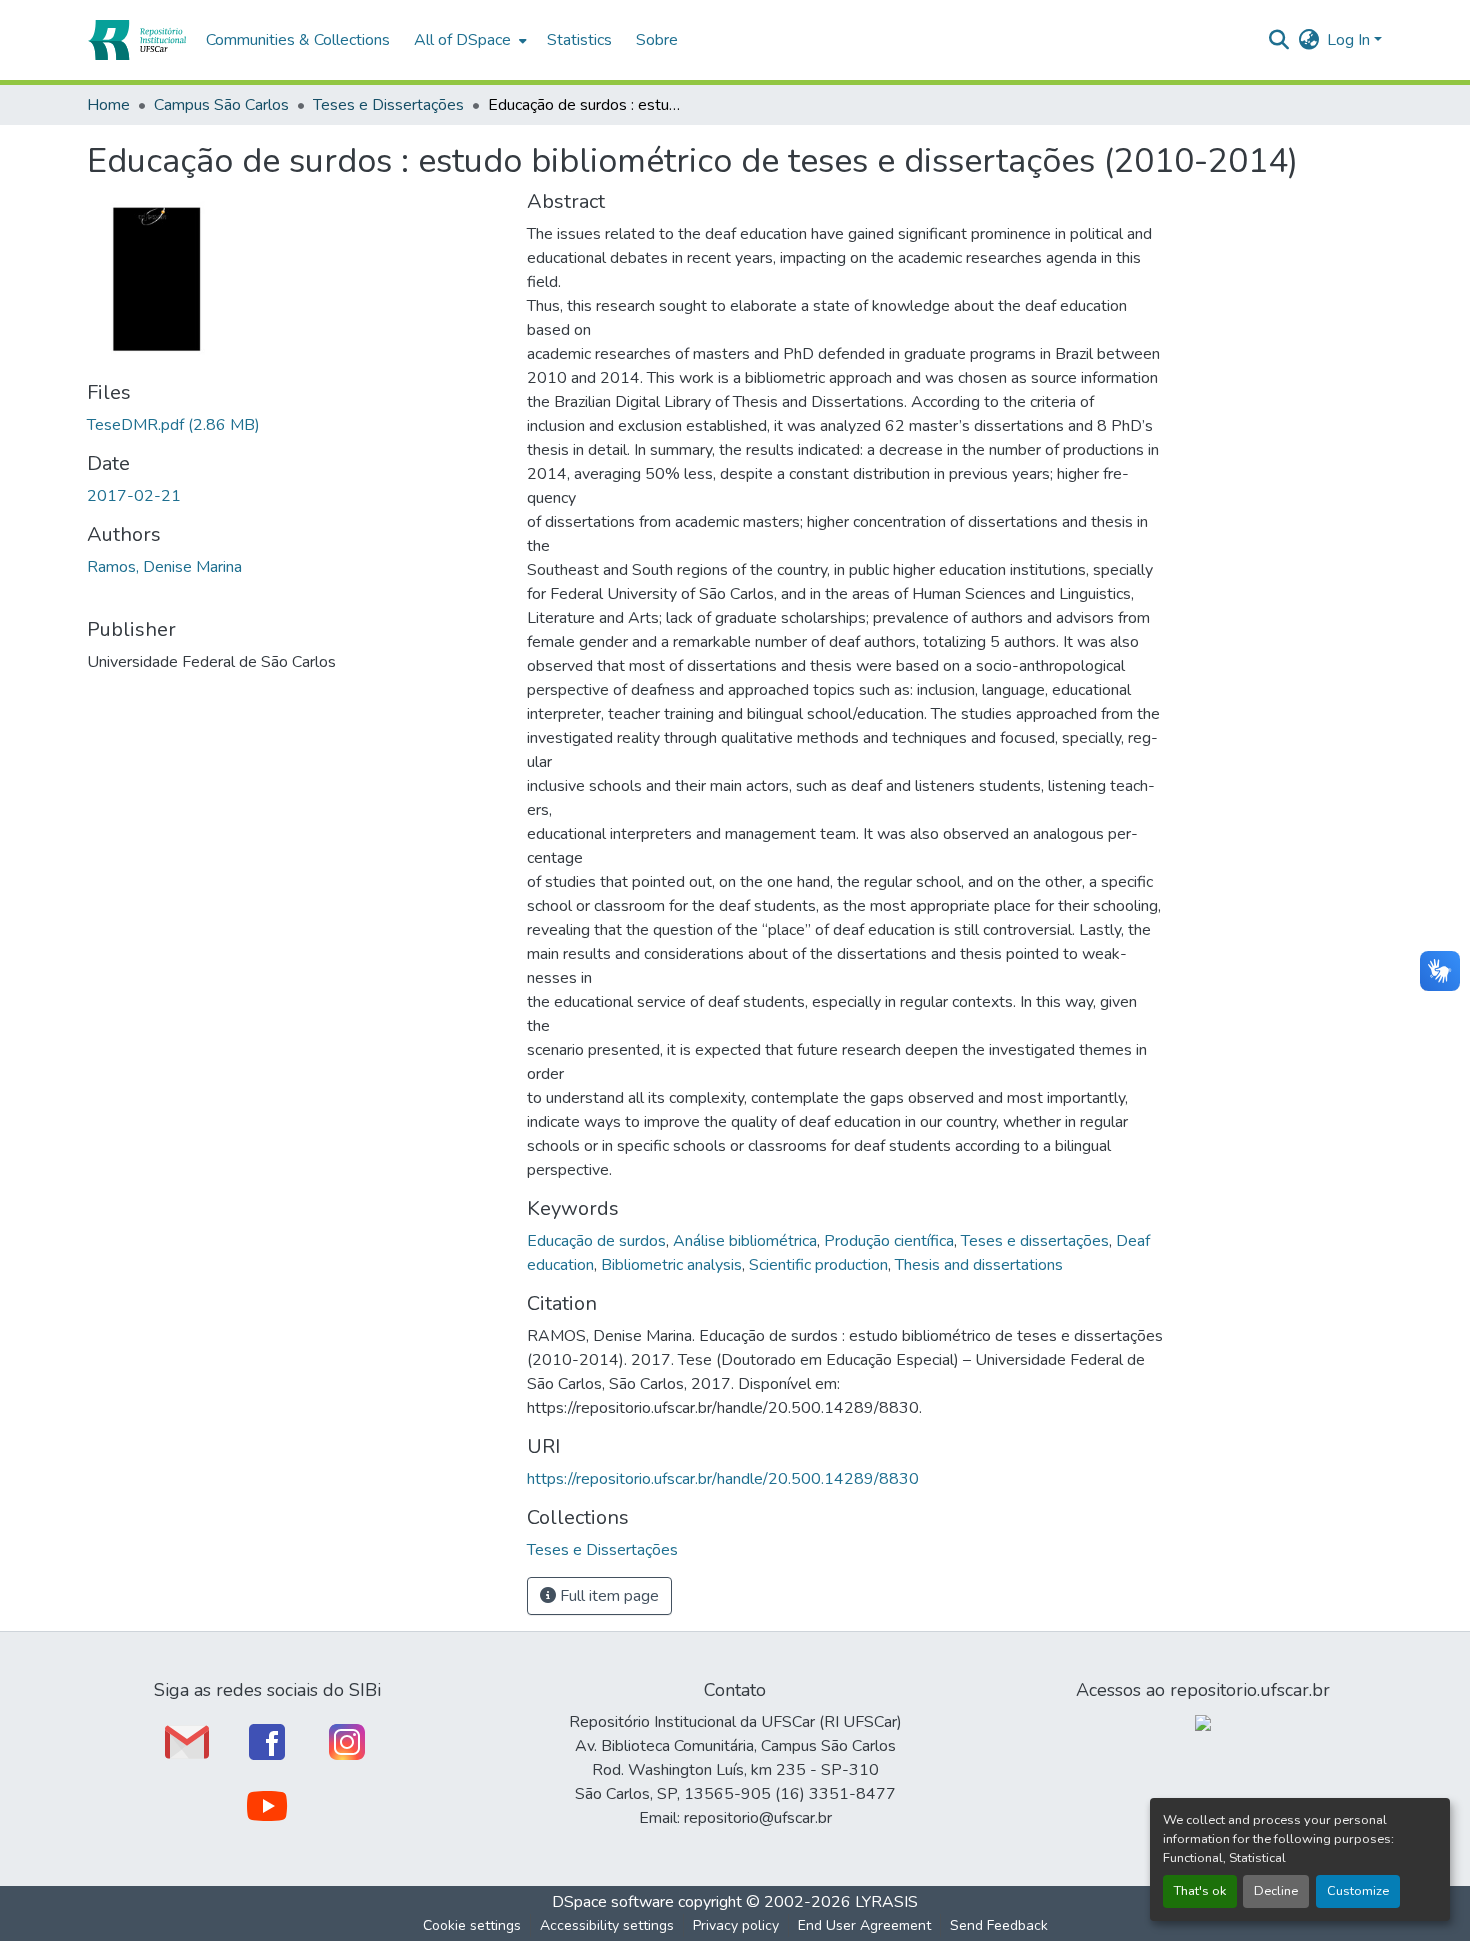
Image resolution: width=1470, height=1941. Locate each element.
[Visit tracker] (1203, 1722)
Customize (1358, 1891)
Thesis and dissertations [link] (979, 1265)
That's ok (1200, 1891)
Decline (1276, 1891)
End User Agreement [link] (864, 1925)
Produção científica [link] (889, 1241)
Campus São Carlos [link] (221, 105)
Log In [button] (1350, 40)
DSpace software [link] (613, 1902)
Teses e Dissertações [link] (388, 105)
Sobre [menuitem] (657, 40)
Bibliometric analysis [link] (671, 1265)
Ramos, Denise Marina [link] (164, 567)
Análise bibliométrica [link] (745, 1241)
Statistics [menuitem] (579, 40)
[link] (295, 425)
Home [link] (108, 105)
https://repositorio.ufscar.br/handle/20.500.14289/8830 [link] (723, 1479)
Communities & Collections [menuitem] (298, 40)
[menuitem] (468, 40)
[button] (136, 40)
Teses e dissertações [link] (1035, 1241)
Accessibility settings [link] (607, 1925)
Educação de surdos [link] (596, 1241)
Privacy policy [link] (736, 1925)
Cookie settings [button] (472, 1925)
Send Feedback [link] (999, 1925)
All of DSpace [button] (462, 40)
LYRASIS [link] (886, 1902)
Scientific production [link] (818, 1265)
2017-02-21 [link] (134, 496)
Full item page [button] (607, 1596)
